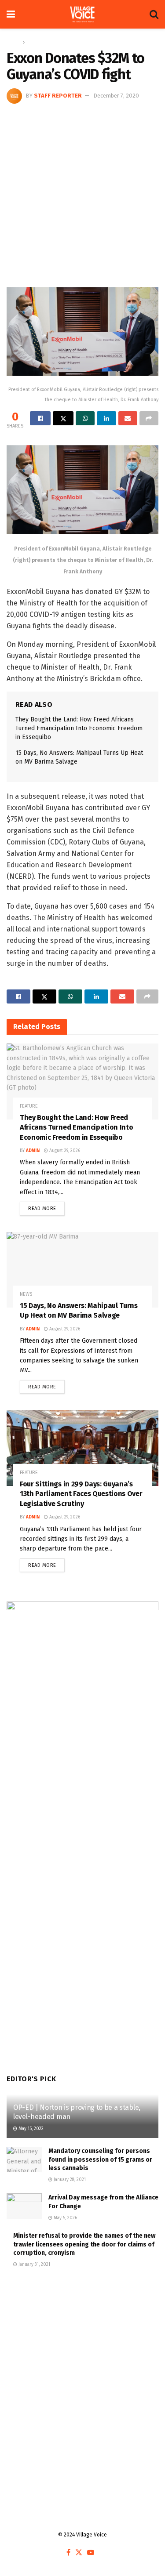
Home (13, 42)
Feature (29, 1106)
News (34, 42)
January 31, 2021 (34, 2264)
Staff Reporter (58, 96)
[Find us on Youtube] (91, 2553)
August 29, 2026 (64, 1151)
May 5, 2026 (65, 2218)
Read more (46, 1206)
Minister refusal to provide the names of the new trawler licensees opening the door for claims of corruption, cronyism (84, 2244)
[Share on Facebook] (40, 418)
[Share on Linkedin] (106, 418)
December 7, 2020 (116, 96)
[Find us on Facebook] (68, 2553)
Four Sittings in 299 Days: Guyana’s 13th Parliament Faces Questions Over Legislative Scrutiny (81, 1494)
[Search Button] (154, 14)
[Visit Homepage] (82, 14)
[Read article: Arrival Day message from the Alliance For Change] (24, 2206)
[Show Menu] (11, 14)
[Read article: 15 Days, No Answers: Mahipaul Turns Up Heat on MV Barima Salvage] (82, 1270)
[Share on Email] (128, 418)
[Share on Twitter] (63, 418)
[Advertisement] (82, 190)
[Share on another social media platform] (149, 418)
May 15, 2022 (30, 2129)
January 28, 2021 (69, 2180)
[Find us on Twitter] (79, 2553)
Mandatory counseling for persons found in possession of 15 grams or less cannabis (100, 2159)
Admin (33, 1151)
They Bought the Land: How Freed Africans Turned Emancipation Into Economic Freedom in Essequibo (79, 728)
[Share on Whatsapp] (85, 418)
